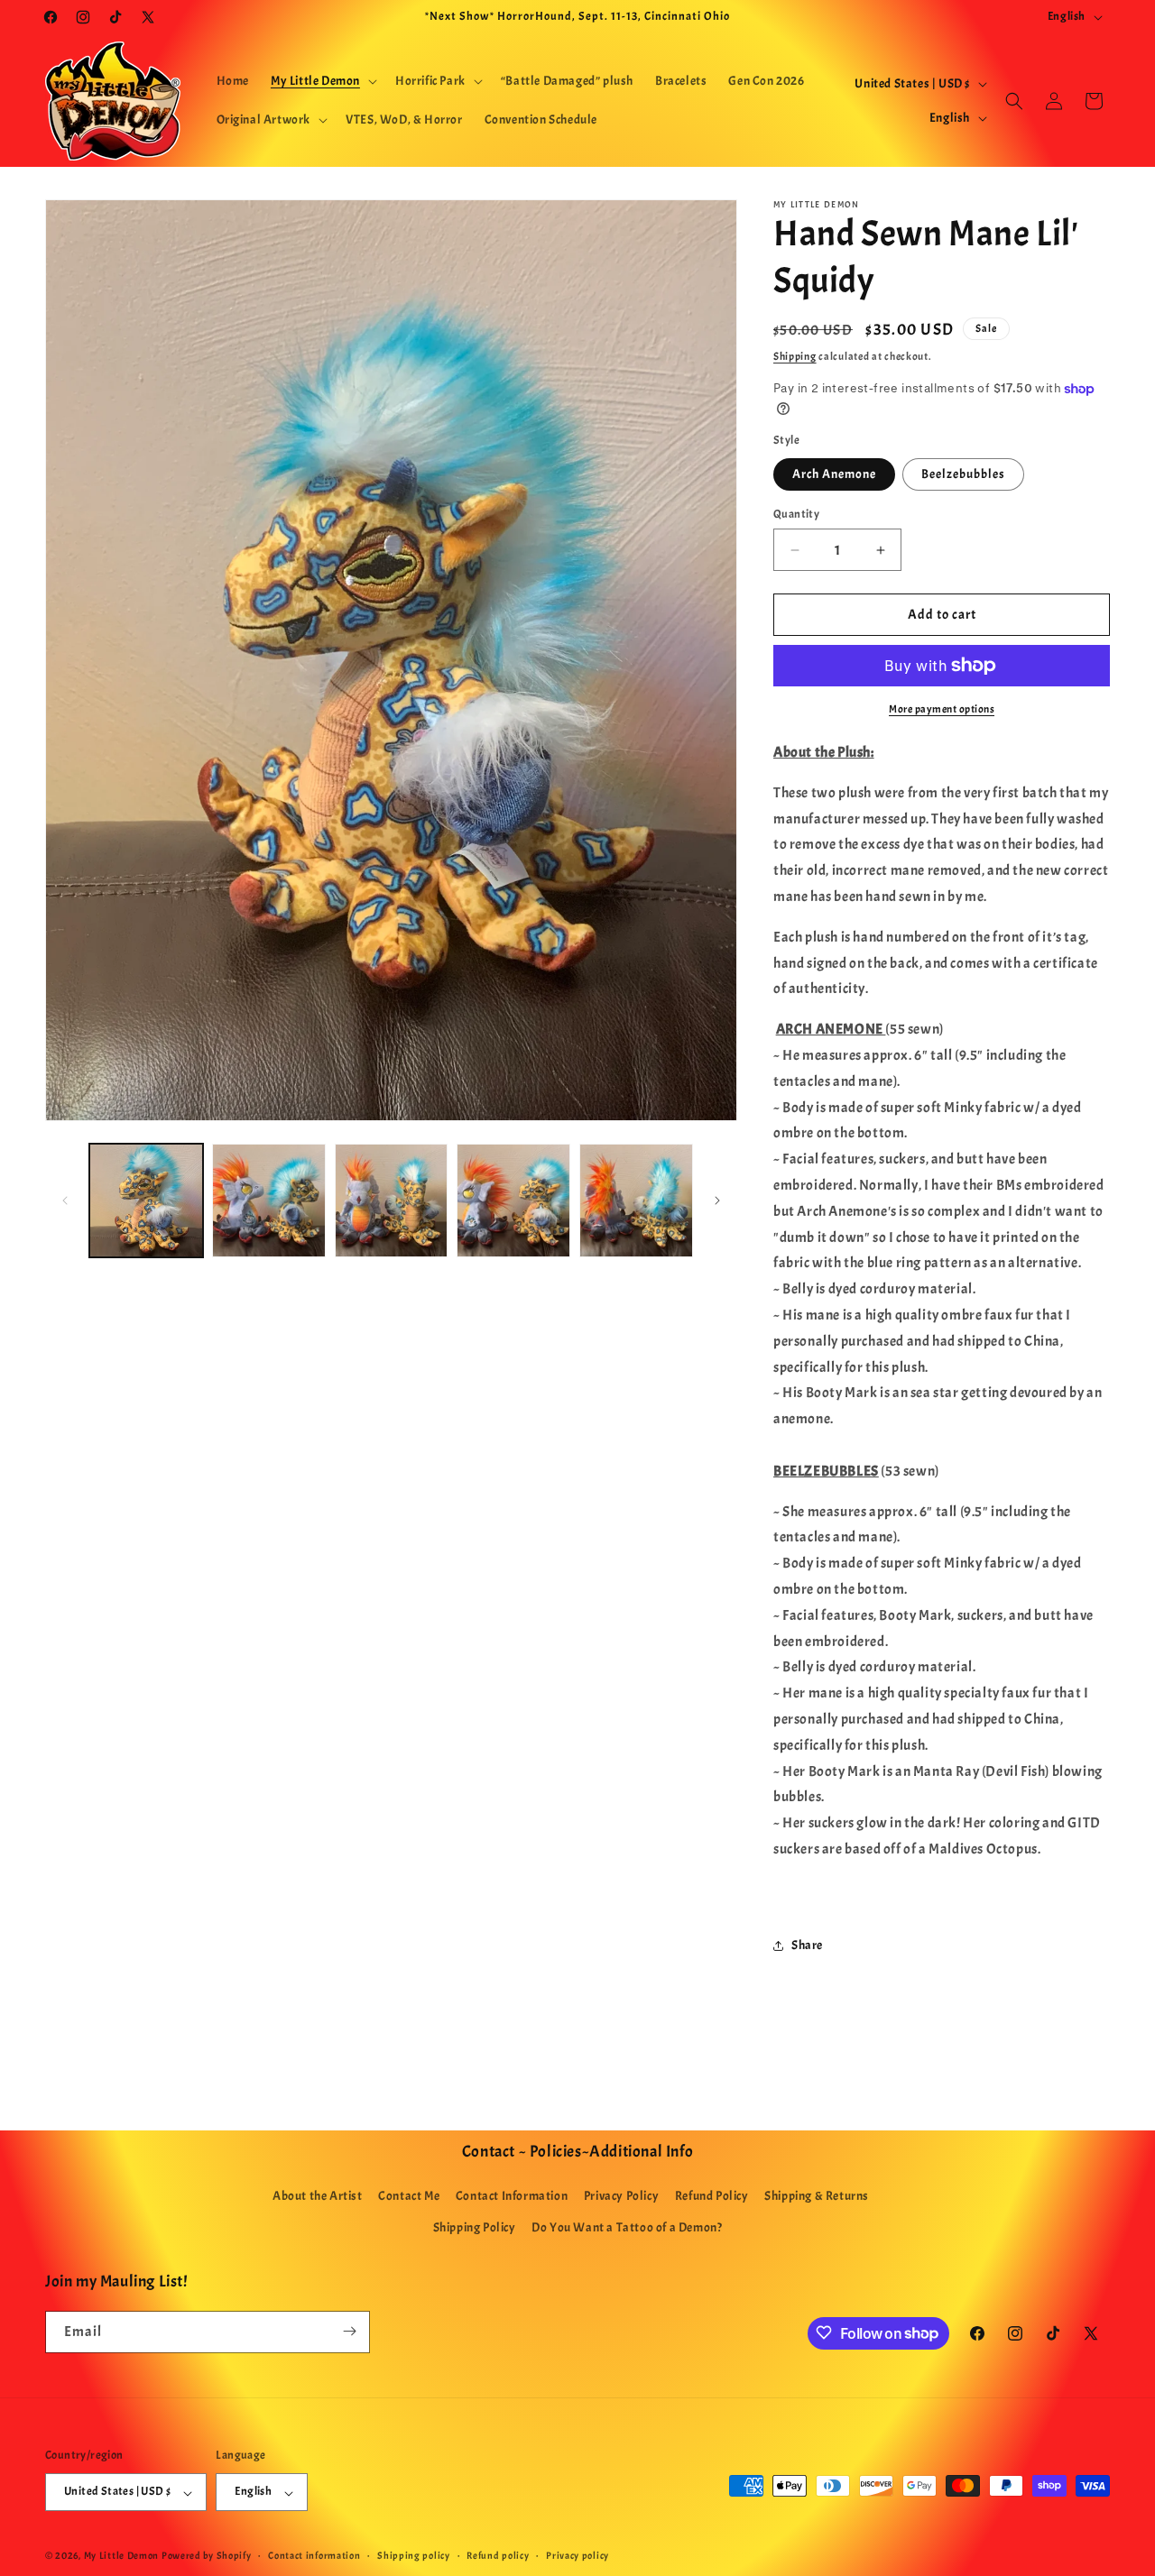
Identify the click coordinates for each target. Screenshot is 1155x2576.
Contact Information (512, 2196)
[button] (322, 81)
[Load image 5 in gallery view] (636, 1201)
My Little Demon (122, 2556)
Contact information (314, 2555)
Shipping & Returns (817, 2196)
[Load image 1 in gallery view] (146, 1201)
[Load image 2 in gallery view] (269, 1201)
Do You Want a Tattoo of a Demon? (627, 2228)
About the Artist (318, 2196)
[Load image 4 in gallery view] (513, 1201)
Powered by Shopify (207, 2556)
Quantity (796, 514)
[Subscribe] (349, 2331)
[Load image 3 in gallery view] (392, 1201)
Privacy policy (577, 2555)
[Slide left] (65, 1201)
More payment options (942, 709)
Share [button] (807, 1945)
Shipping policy (414, 2555)
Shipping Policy (475, 2228)
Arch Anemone (834, 474)
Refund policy (498, 2555)
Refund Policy (712, 2196)
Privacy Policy (621, 2196)
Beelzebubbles (963, 474)
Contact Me (409, 2196)
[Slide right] (717, 1201)
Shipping (795, 356)
